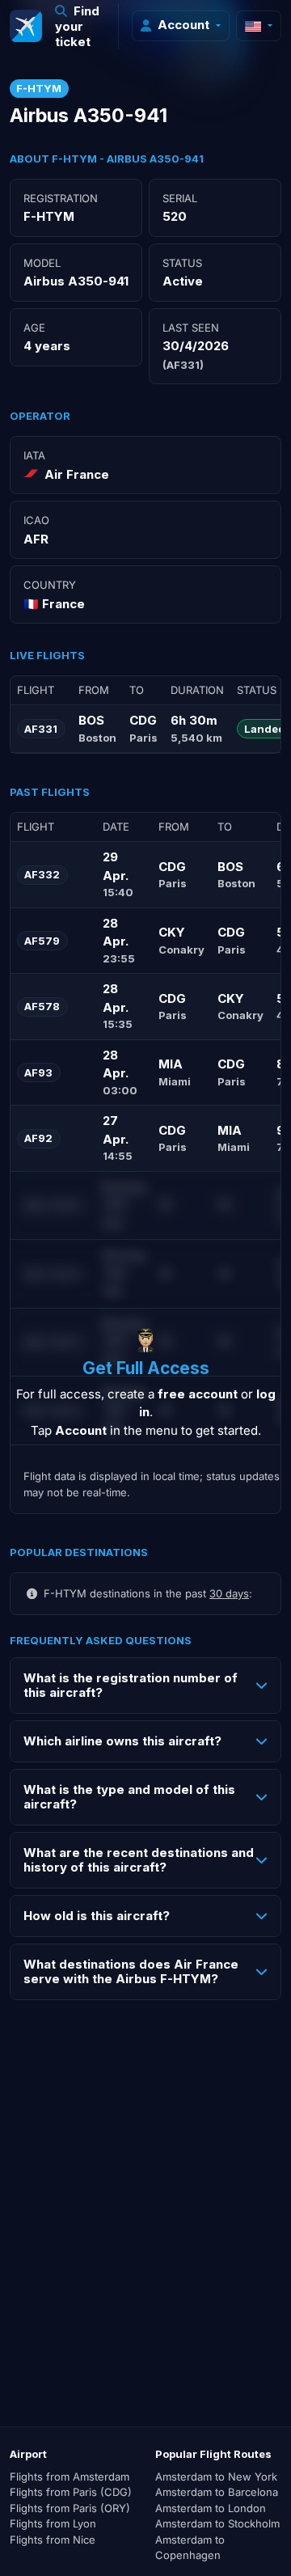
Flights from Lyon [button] (53, 2523)
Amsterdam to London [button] (211, 2508)
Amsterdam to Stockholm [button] (217, 2523)
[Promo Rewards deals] (26, 26)
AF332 (42, 874)
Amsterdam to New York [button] (216, 2477)
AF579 (42, 941)
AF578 (42, 1006)
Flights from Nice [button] (53, 2540)
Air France (77, 474)
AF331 (41, 729)
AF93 (38, 1072)
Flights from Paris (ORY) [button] (70, 2508)
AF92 (38, 1138)
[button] (80, 26)
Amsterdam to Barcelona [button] (217, 2492)
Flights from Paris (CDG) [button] (71, 2492)
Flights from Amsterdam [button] (70, 2477)
